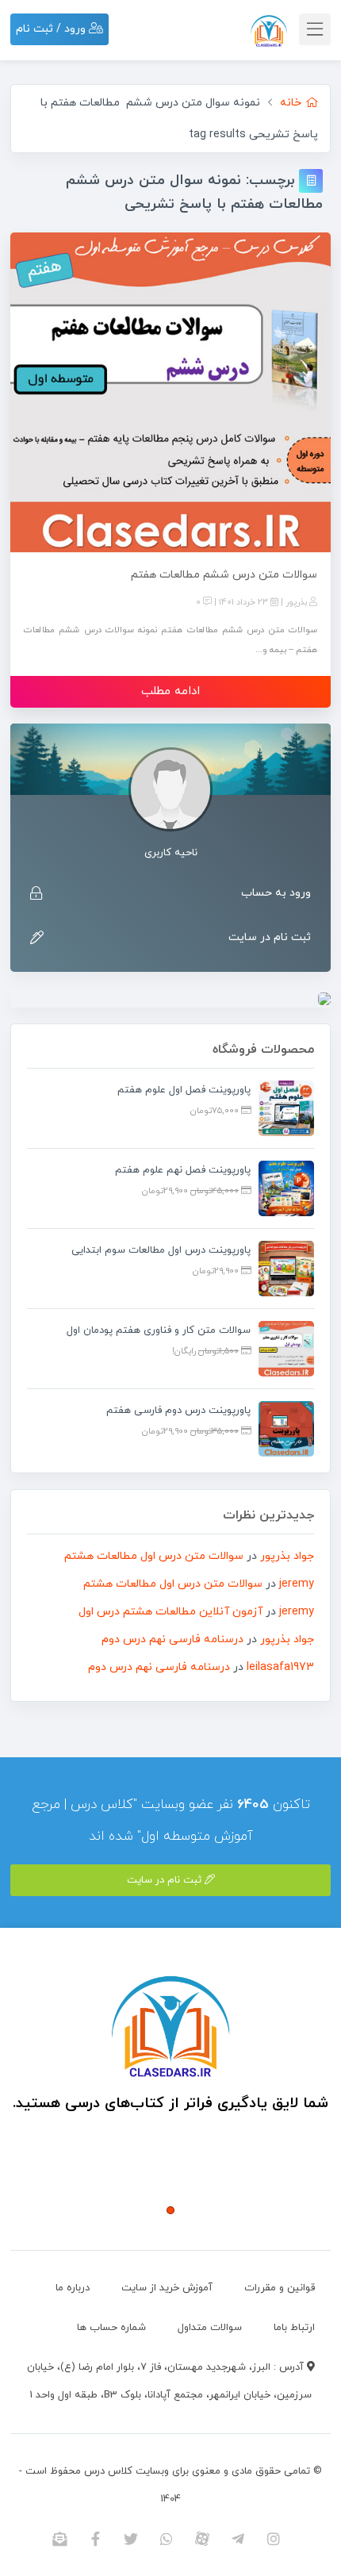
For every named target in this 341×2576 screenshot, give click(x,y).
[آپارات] (203, 2539)
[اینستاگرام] (274, 2539)
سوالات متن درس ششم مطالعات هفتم (224, 575)
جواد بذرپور (287, 1556)
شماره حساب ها (111, 2328)
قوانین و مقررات (280, 2288)
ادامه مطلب (170, 691)
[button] (170, 2210)
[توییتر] (131, 2539)
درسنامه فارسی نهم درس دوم (172, 1639)
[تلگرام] (238, 2539)
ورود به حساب (276, 893)
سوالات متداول (210, 2328)
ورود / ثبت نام (52, 29)
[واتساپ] (167, 2539)
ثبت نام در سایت (270, 937)
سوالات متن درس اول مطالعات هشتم (154, 1556)
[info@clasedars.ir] (60, 2539)
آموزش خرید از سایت (167, 2288)
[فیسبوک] (96, 2539)
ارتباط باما (294, 2328)
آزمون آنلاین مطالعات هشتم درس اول (170, 1612)
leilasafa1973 (280, 1667)
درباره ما (73, 2288)
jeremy (297, 1584)
